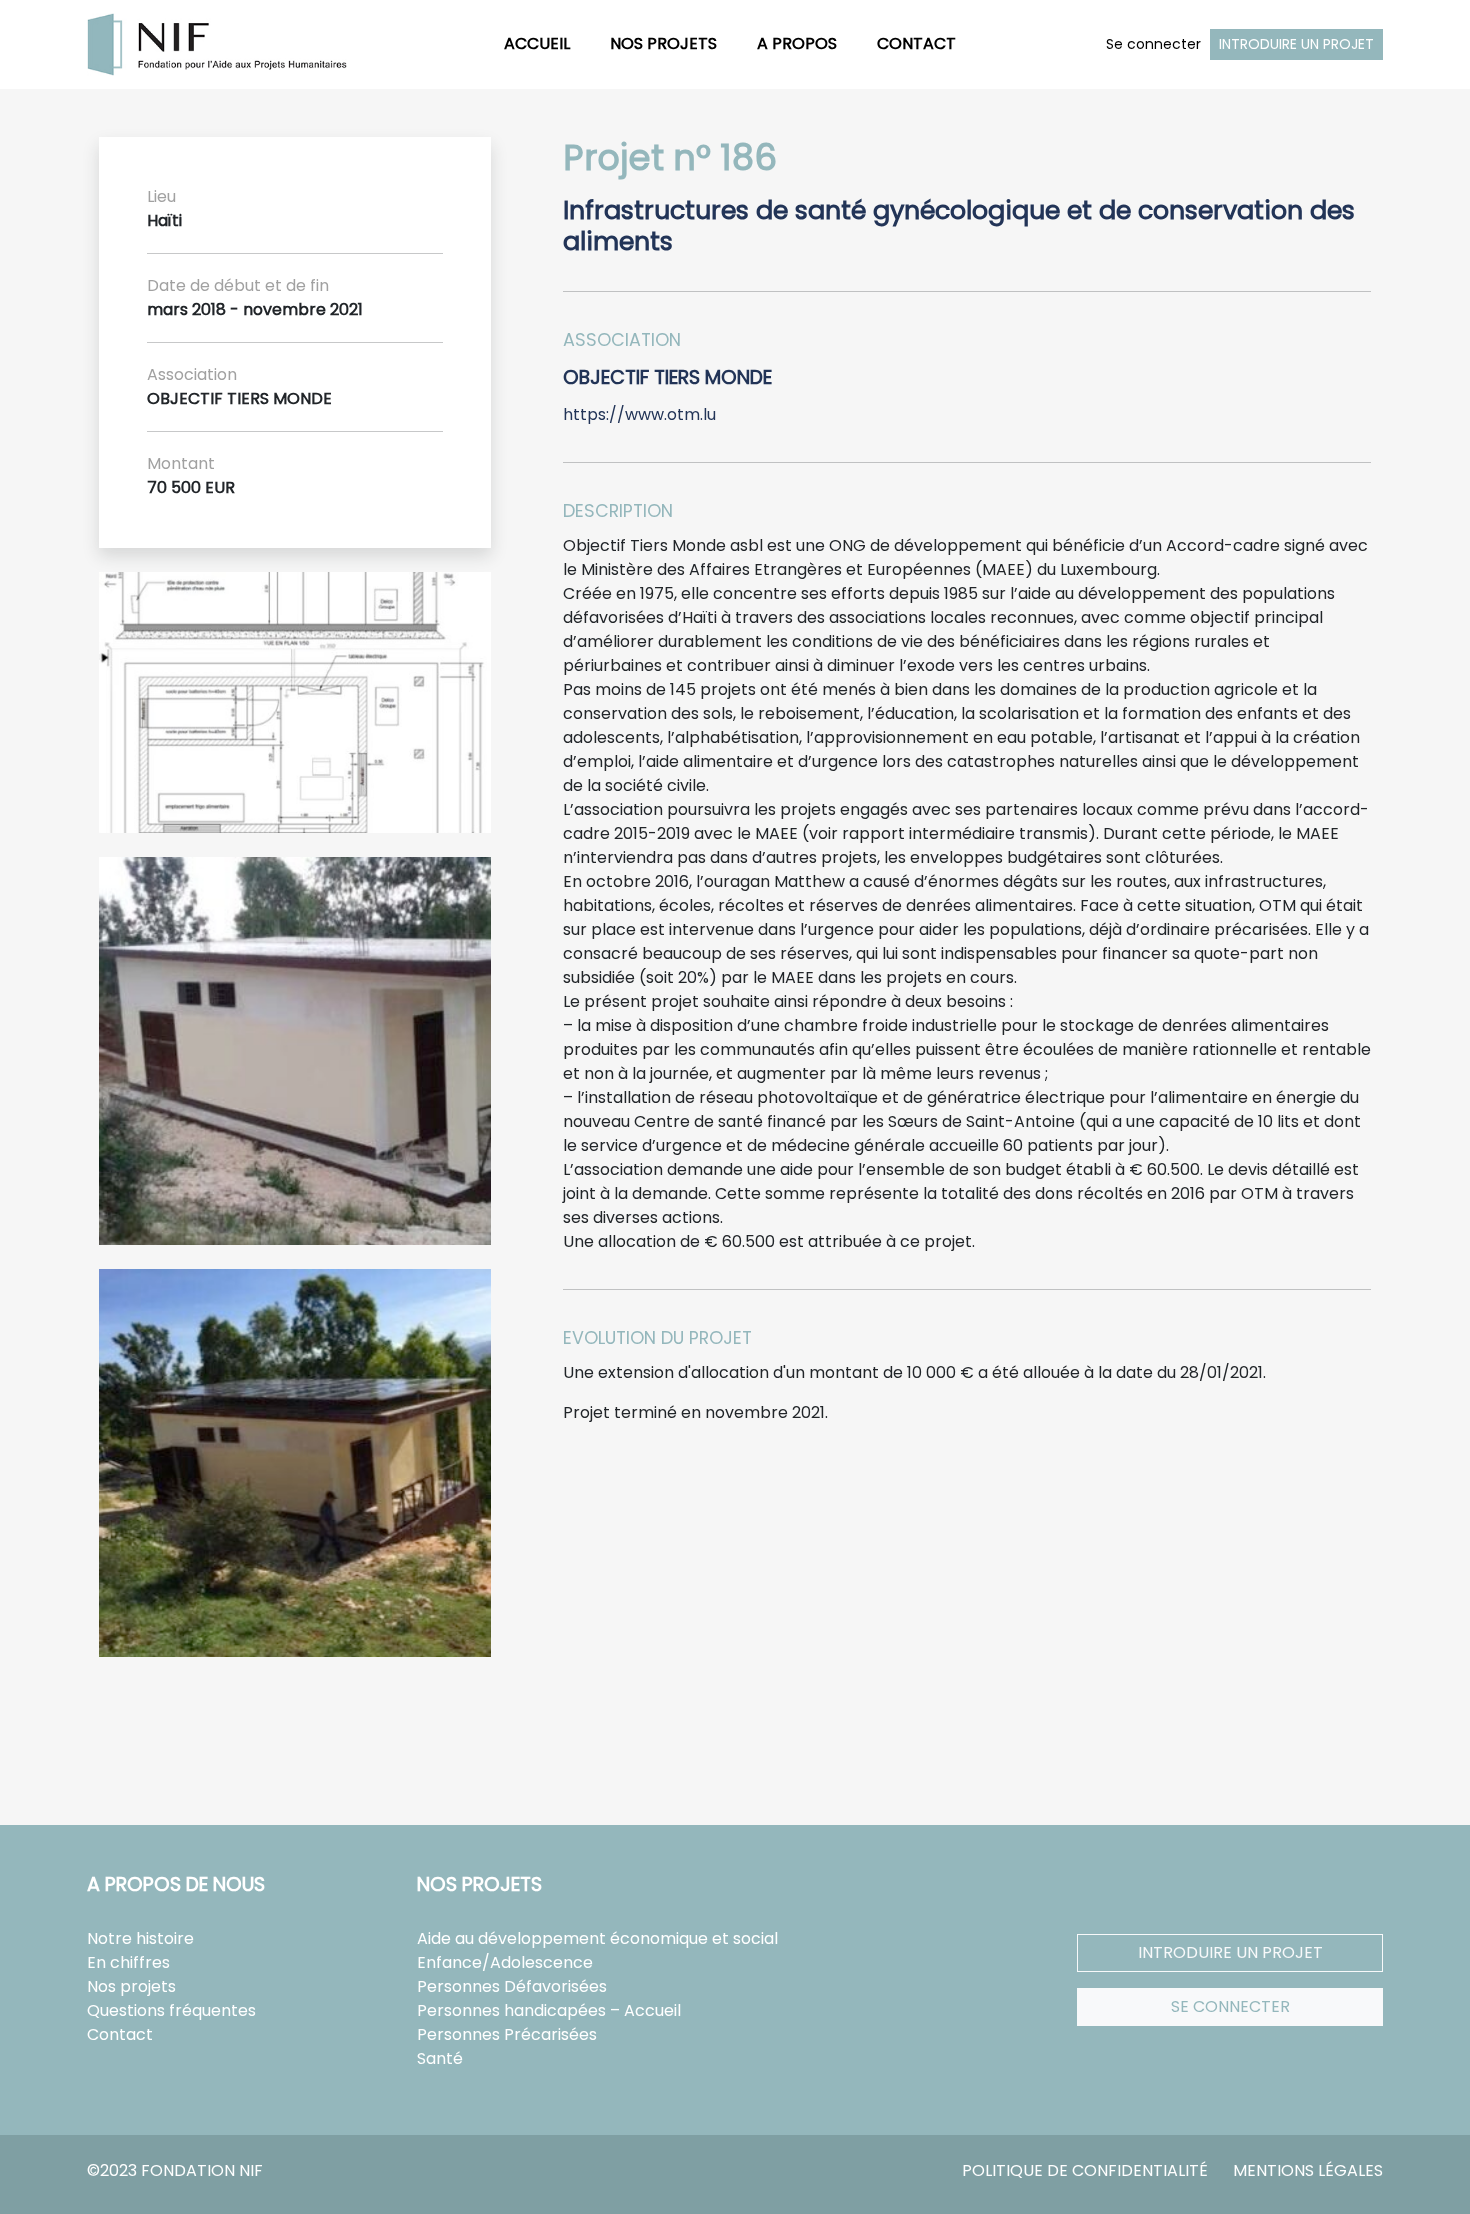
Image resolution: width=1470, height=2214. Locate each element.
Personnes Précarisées (507, 2034)
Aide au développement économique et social (597, 1938)
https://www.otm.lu (639, 414)
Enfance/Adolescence (505, 1962)
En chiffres (128, 1962)
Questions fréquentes (171, 2010)
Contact (916, 43)
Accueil (537, 43)
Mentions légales (1308, 2170)
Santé (440, 2058)
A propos (797, 43)
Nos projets (663, 43)
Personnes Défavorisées (512, 1986)
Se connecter (1153, 44)
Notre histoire (140, 1938)
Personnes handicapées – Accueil (549, 2010)
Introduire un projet (1296, 44)
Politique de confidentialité (1085, 2170)
